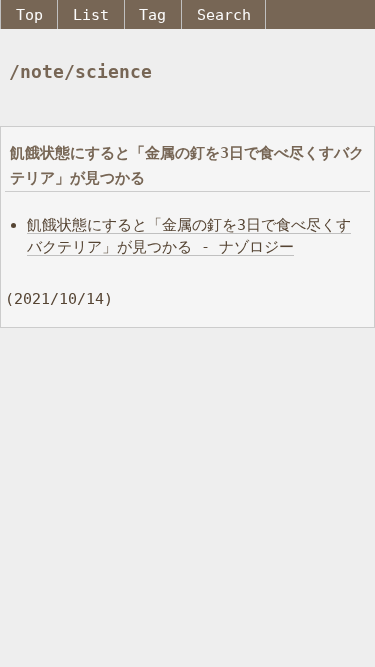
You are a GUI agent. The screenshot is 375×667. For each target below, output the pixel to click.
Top (29, 14)
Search (224, 14)
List (91, 14)
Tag (152, 14)
